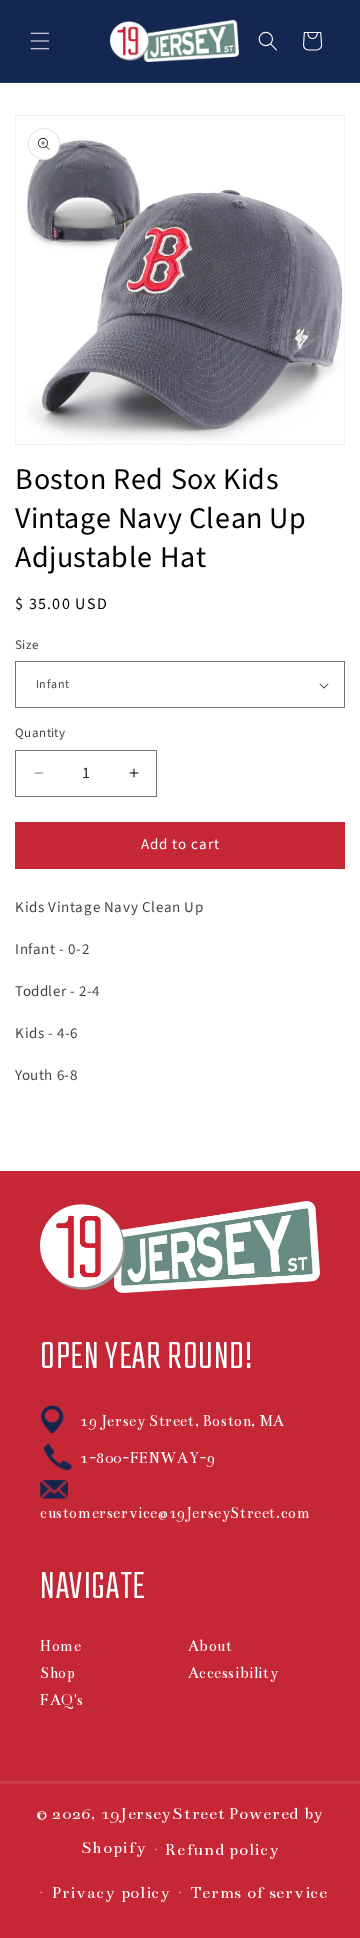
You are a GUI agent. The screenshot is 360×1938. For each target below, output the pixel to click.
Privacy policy (111, 1893)
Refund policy (222, 1850)
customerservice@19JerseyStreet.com (175, 1513)
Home (60, 1646)
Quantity (40, 733)
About (210, 1646)
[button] (40, 41)
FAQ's (62, 1700)
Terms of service (259, 1893)
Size (27, 645)
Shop (57, 1673)
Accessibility (233, 1673)
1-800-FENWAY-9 (147, 1458)
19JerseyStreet (163, 1814)
